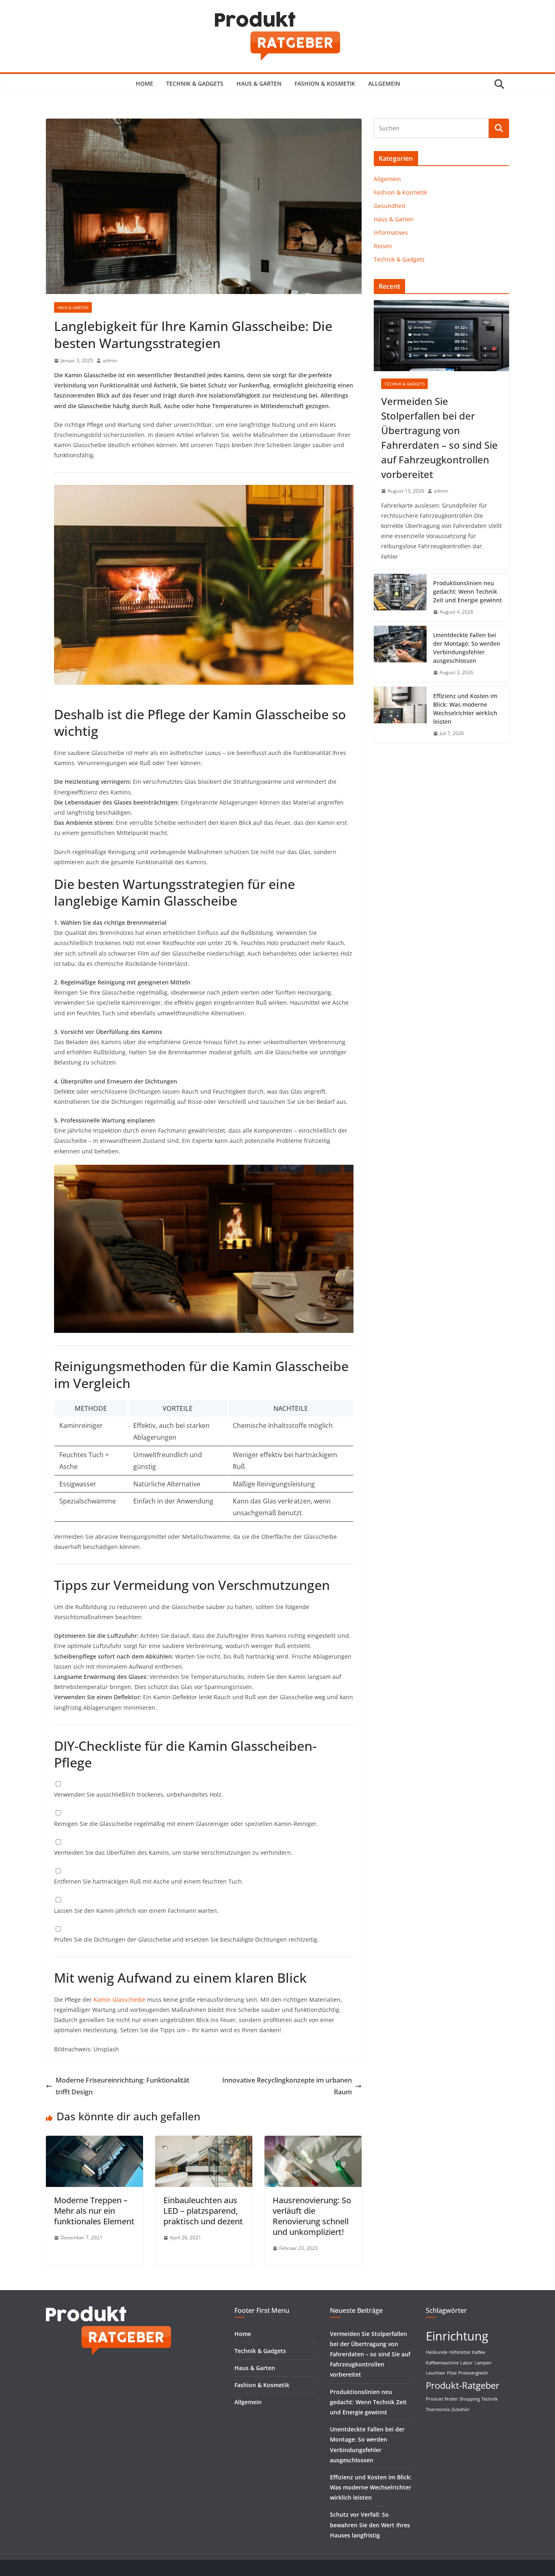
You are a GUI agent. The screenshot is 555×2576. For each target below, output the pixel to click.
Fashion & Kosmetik (325, 83)
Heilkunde (437, 2352)
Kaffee (479, 2352)
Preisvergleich (473, 2373)
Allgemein (384, 83)
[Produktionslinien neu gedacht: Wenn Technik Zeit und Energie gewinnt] (400, 598)
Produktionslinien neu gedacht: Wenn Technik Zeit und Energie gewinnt (467, 592)
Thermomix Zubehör (448, 2409)
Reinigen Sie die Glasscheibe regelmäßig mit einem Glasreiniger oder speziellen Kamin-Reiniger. (186, 1824)
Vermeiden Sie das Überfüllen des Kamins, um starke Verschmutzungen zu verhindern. (173, 1853)
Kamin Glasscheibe (119, 2000)
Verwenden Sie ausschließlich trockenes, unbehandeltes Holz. (139, 1794)
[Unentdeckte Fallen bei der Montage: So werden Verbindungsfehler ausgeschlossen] (400, 654)
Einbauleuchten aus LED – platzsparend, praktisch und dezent (203, 2211)
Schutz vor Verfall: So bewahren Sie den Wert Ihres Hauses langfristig (370, 2525)
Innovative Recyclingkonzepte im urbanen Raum (287, 2086)
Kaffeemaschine (442, 2363)
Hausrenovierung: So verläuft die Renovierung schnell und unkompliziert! (312, 2216)
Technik (490, 2399)
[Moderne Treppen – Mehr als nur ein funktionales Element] (94, 2141)
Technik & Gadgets (195, 83)
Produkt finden (442, 2399)
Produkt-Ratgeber (463, 2385)
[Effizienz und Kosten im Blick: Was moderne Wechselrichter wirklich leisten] (400, 715)
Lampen (483, 2363)
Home (144, 83)
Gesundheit (390, 206)
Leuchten (436, 2373)
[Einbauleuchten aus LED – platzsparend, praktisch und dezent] (204, 2141)
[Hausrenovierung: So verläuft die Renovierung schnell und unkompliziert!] (313, 2141)
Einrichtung (457, 2336)
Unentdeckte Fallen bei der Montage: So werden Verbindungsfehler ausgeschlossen (467, 648)
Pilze (452, 2373)
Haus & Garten (259, 83)
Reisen (383, 246)
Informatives (391, 233)
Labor (467, 2363)
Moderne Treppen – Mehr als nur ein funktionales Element (94, 2211)
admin (110, 360)
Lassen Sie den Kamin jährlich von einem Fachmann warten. (136, 1911)
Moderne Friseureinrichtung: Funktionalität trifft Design (122, 2086)
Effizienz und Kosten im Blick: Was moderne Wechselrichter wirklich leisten (465, 709)
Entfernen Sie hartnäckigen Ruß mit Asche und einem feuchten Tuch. (149, 1881)
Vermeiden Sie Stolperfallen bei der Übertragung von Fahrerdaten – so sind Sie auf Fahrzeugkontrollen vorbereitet (439, 438)
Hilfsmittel (460, 2352)
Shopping (470, 2399)
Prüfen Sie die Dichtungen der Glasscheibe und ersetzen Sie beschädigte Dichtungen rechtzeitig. (186, 1939)
